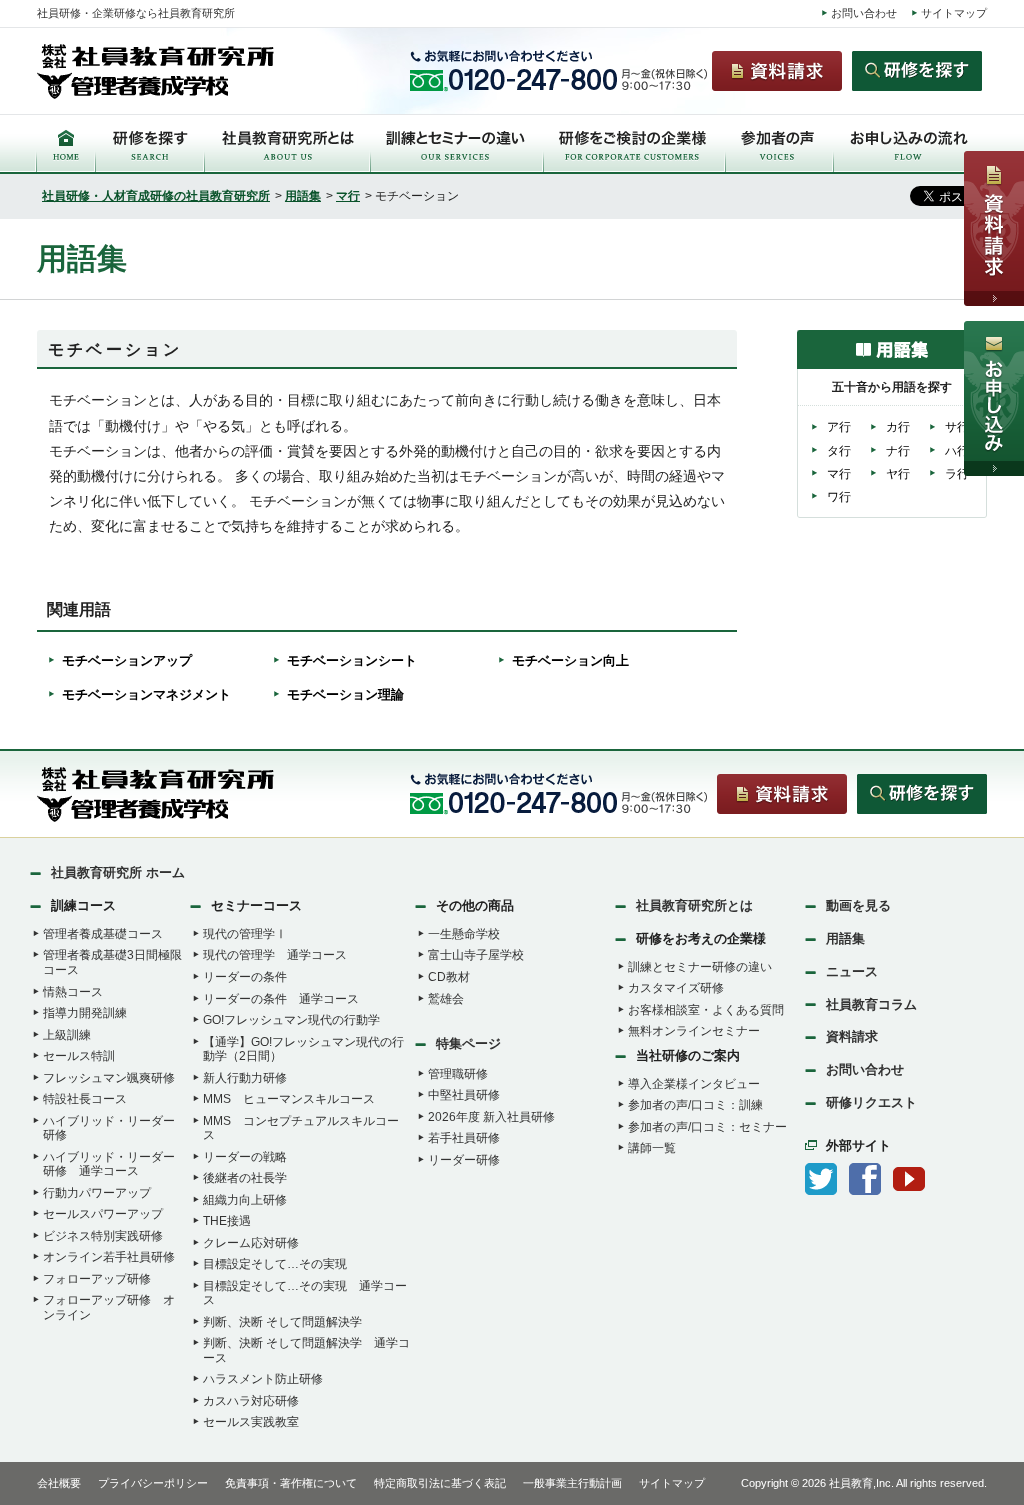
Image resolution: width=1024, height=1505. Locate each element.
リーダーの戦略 (245, 1157)
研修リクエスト (871, 1102)
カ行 (898, 427)
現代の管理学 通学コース (275, 955)
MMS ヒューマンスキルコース (289, 1099)
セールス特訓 (79, 1056)
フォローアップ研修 (97, 1279)
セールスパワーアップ (103, 1214)
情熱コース (73, 992)
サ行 (957, 427)
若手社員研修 (464, 1138)
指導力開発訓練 (85, 1013)
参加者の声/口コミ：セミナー (707, 1127)
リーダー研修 (464, 1160)
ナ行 (898, 451)
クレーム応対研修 (251, 1243)
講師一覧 (652, 1148)
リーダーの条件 (245, 977)
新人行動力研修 (245, 1078)
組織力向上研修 (245, 1200)
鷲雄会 (446, 999)
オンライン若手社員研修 (109, 1257)
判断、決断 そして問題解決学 (282, 1322)
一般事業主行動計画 (572, 1483)
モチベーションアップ (127, 660)
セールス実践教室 (251, 1422)
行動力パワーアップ (97, 1193)
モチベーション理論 (345, 694)
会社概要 (59, 1483)
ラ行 (957, 474)
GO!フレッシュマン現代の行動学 (291, 1020)
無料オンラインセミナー (694, 1031)
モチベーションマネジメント (146, 694)
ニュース (852, 971)
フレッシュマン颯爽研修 (109, 1078)
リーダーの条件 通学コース (281, 999)
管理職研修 (458, 1074)
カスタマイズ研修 (676, 988)
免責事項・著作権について (291, 1483)
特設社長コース (85, 1099)
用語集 (303, 196)
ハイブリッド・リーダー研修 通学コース (109, 1164)
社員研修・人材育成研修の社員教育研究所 (156, 196)
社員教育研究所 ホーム (118, 872)
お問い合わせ (864, 13)
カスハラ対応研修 (251, 1401)
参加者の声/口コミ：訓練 (695, 1105)
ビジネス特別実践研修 (103, 1236)
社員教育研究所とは (694, 905)
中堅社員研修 (464, 1095)
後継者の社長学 (245, 1178)
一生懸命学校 (464, 934)
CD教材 (449, 977)
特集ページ (468, 1043)
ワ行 (839, 497)
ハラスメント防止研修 (263, 1379)
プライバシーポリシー (153, 1483)
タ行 (839, 451)
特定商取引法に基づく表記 (440, 1483)
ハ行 (957, 451)
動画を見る (858, 905)
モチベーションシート (352, 660)
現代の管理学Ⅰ (245, 934)
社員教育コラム (871, 1004)
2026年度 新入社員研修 (491, 1117)
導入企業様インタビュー (694, 1084)
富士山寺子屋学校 (476, 955)
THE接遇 (227, 1221)
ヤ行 (898, 474)
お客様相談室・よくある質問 (706, 1010)
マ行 (348, 196)
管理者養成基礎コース (103, 934)
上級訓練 (67, 1035)
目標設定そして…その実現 (275, 1264)
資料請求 (852, 1036)
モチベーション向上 (570, 660)
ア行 (839, 427)
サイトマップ (954, 13)
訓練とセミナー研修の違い (700, 967)
